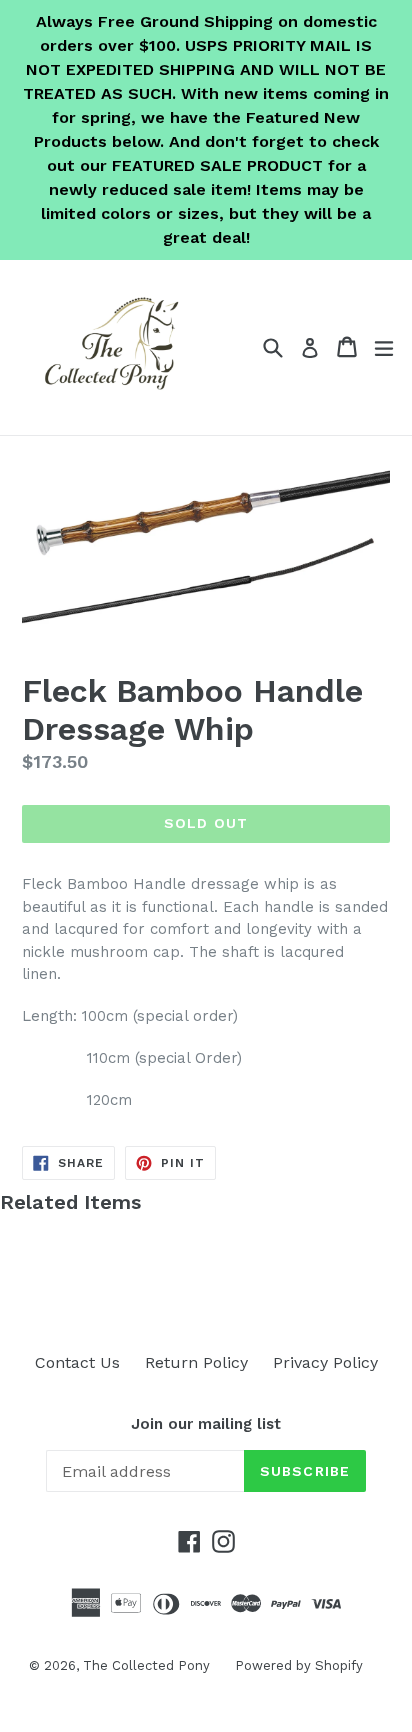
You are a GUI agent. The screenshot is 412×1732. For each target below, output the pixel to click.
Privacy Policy (325, 1362)
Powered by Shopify (299, 1665)
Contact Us (77, 1362)
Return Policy (196, 1362)
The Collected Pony (146, 1665)
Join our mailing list (206, 1424)
